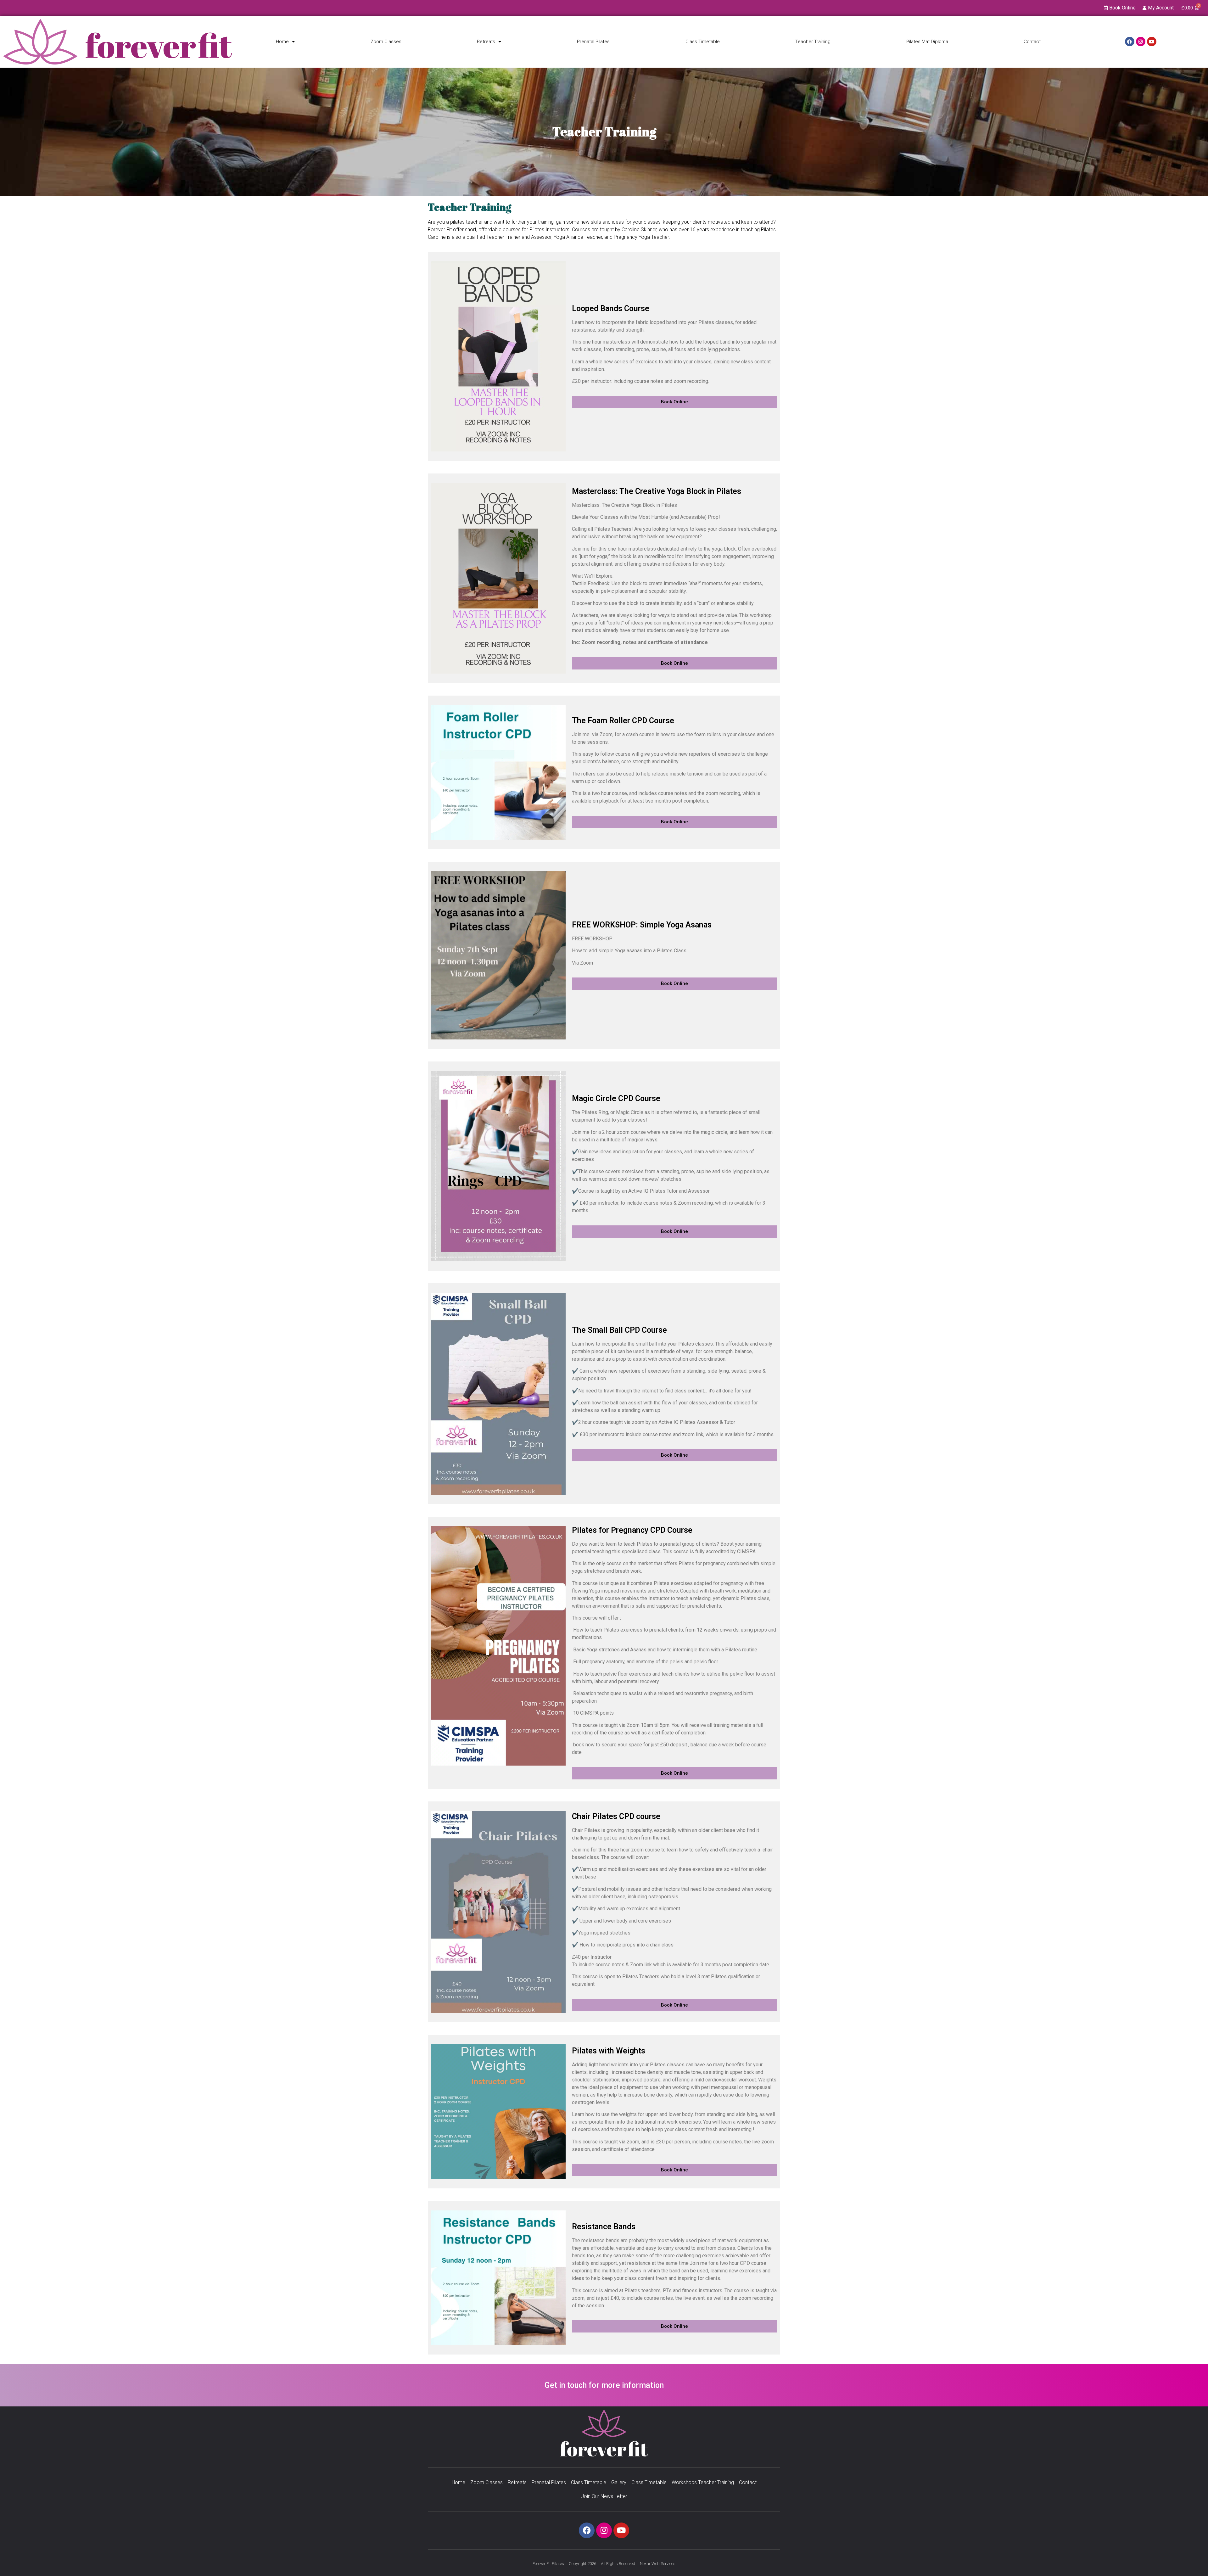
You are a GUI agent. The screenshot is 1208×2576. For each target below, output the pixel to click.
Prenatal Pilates (593, 42)
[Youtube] (1152, 42)
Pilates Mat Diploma (927, 42)
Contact (1032, 42)
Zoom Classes (386, 42)
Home (282, 42)
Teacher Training (813, 42)
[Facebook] (1130, 42)
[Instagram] (1141, 42)
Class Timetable (703, 42)
